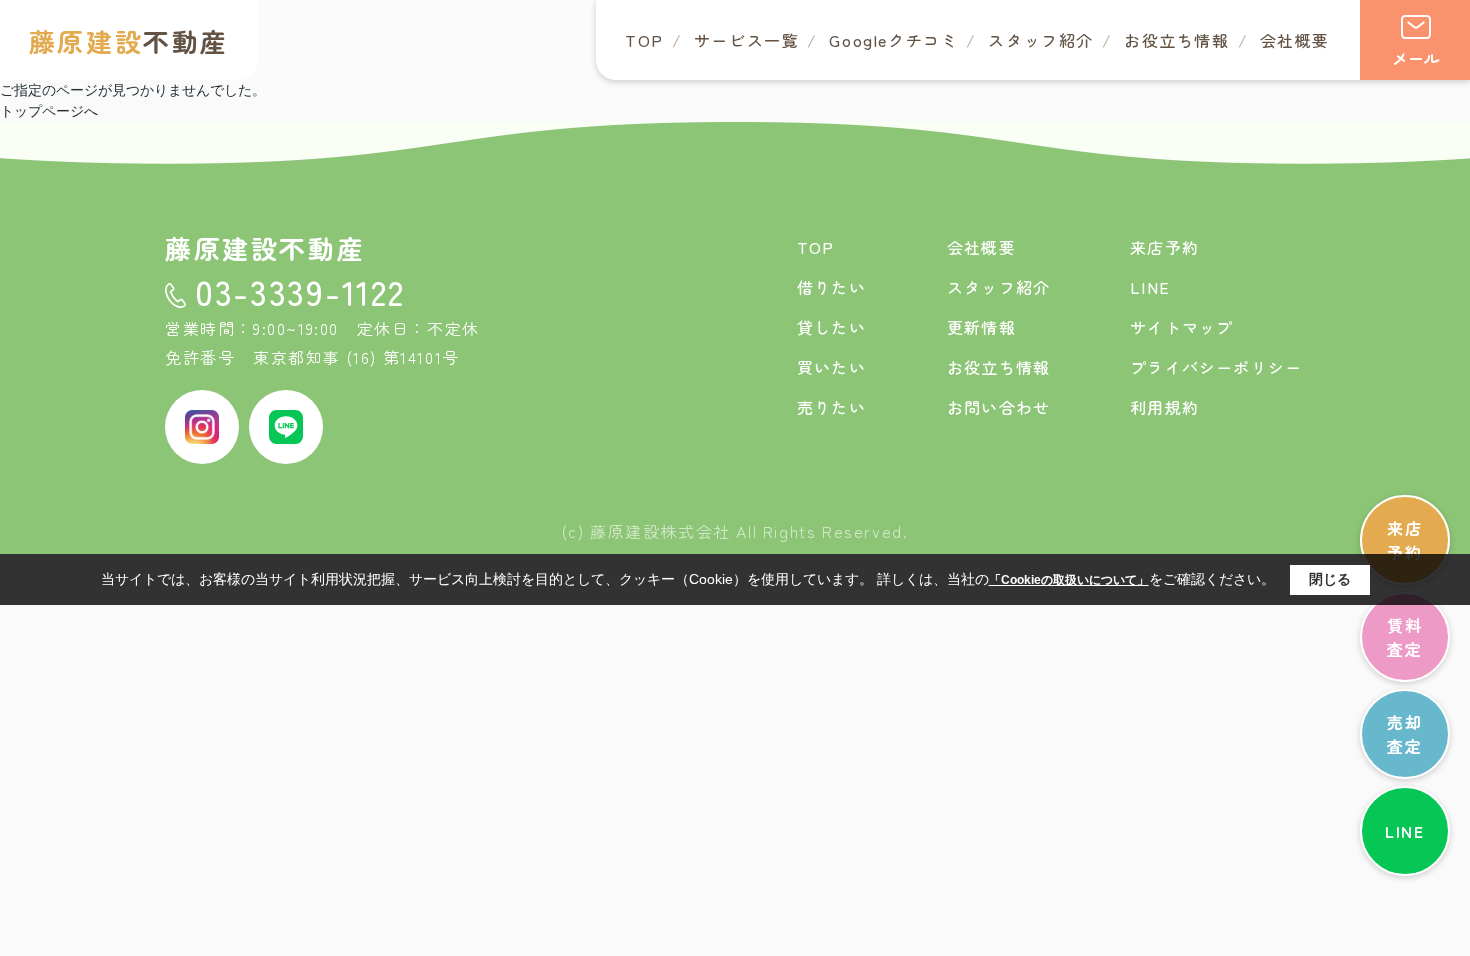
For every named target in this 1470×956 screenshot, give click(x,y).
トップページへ (49, 111)
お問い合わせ (998, 407)
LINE (1404, 831)
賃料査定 (1404, 637)
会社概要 (1295, 40)
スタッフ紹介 (1041, 40)
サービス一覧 (747, 40)
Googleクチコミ (893, 40)
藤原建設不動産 (265, 247)
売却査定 (1404, 734)
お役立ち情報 (1177, 40)
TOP (644, 40)
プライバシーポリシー (1216, 367)
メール (1416, 58)
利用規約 (1164, 407)
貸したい (831, 327)
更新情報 (981, 327)
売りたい (831, 407)
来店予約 (1404, 540)
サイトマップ (1181, 327)
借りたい (831, 287)
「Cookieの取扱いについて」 (1069, 580)
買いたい (831, 367)
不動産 (129, 40)
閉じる (1330, 579)
